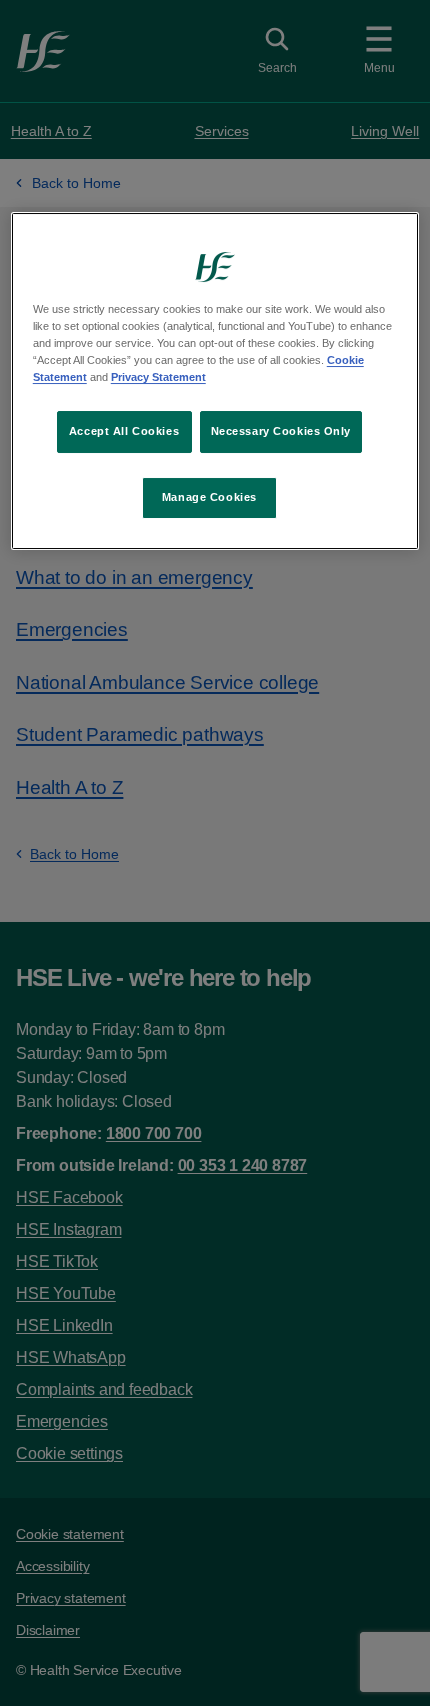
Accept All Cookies (124, 431)
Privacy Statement (158, 377)
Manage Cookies (209, 497)
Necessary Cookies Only (281, 431)
